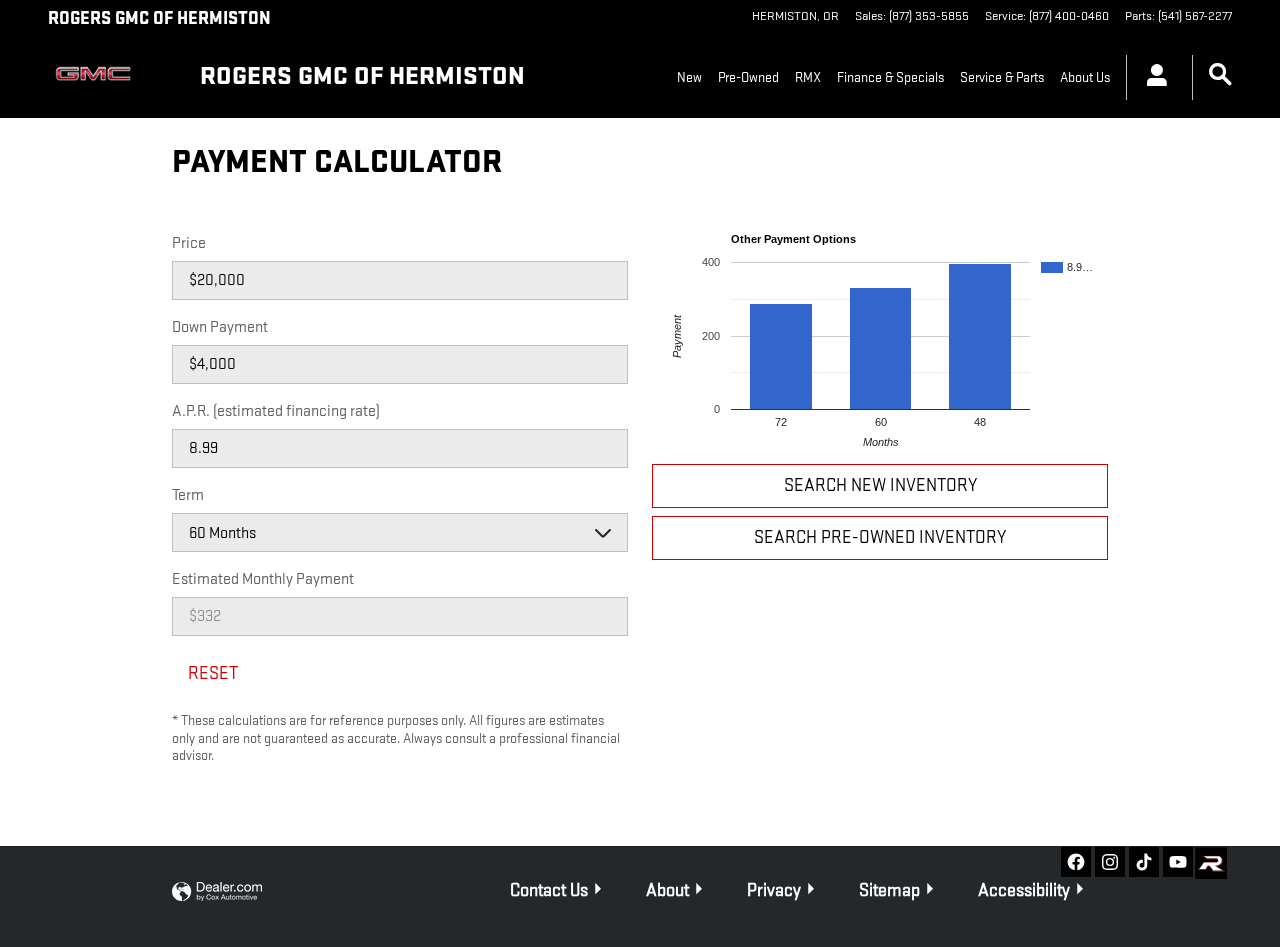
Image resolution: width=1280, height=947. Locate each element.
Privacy (774, 890)
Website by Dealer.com (217, 892)
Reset (213, 673)
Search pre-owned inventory (880, 537)
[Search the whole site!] (1220, 75)
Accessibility (1024, 890)
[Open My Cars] (1151, 78)
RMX (808, 77)
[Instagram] (1110, 862)
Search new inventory (880, 485)
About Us (1085, 77)
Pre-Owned (748, 77)
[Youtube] (1178, 862)
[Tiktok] (1144, 862)
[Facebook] (1076, 862)
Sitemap (889, 890)
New (689, 77)
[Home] (108, 78)
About (667, 890)
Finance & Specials (890, 77)
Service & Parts (1002, 77)
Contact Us (549, 890)
